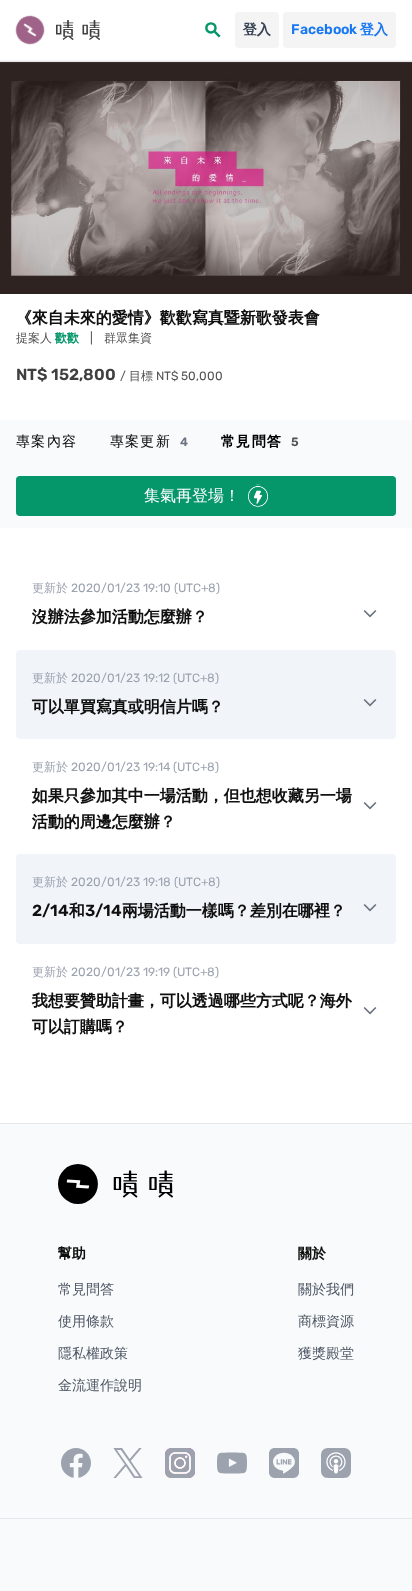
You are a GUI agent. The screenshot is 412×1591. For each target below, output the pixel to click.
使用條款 (86, 1321)
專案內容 (47, 441)
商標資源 (326, 1321)
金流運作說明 (100, 1385)
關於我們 (326, 1289)
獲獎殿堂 (326, 1353)
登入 (257, 29)
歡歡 (68, 338)
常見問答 (260, 441)
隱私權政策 (93, 1353)
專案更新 (149, 441)
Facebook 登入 (339, 29)
